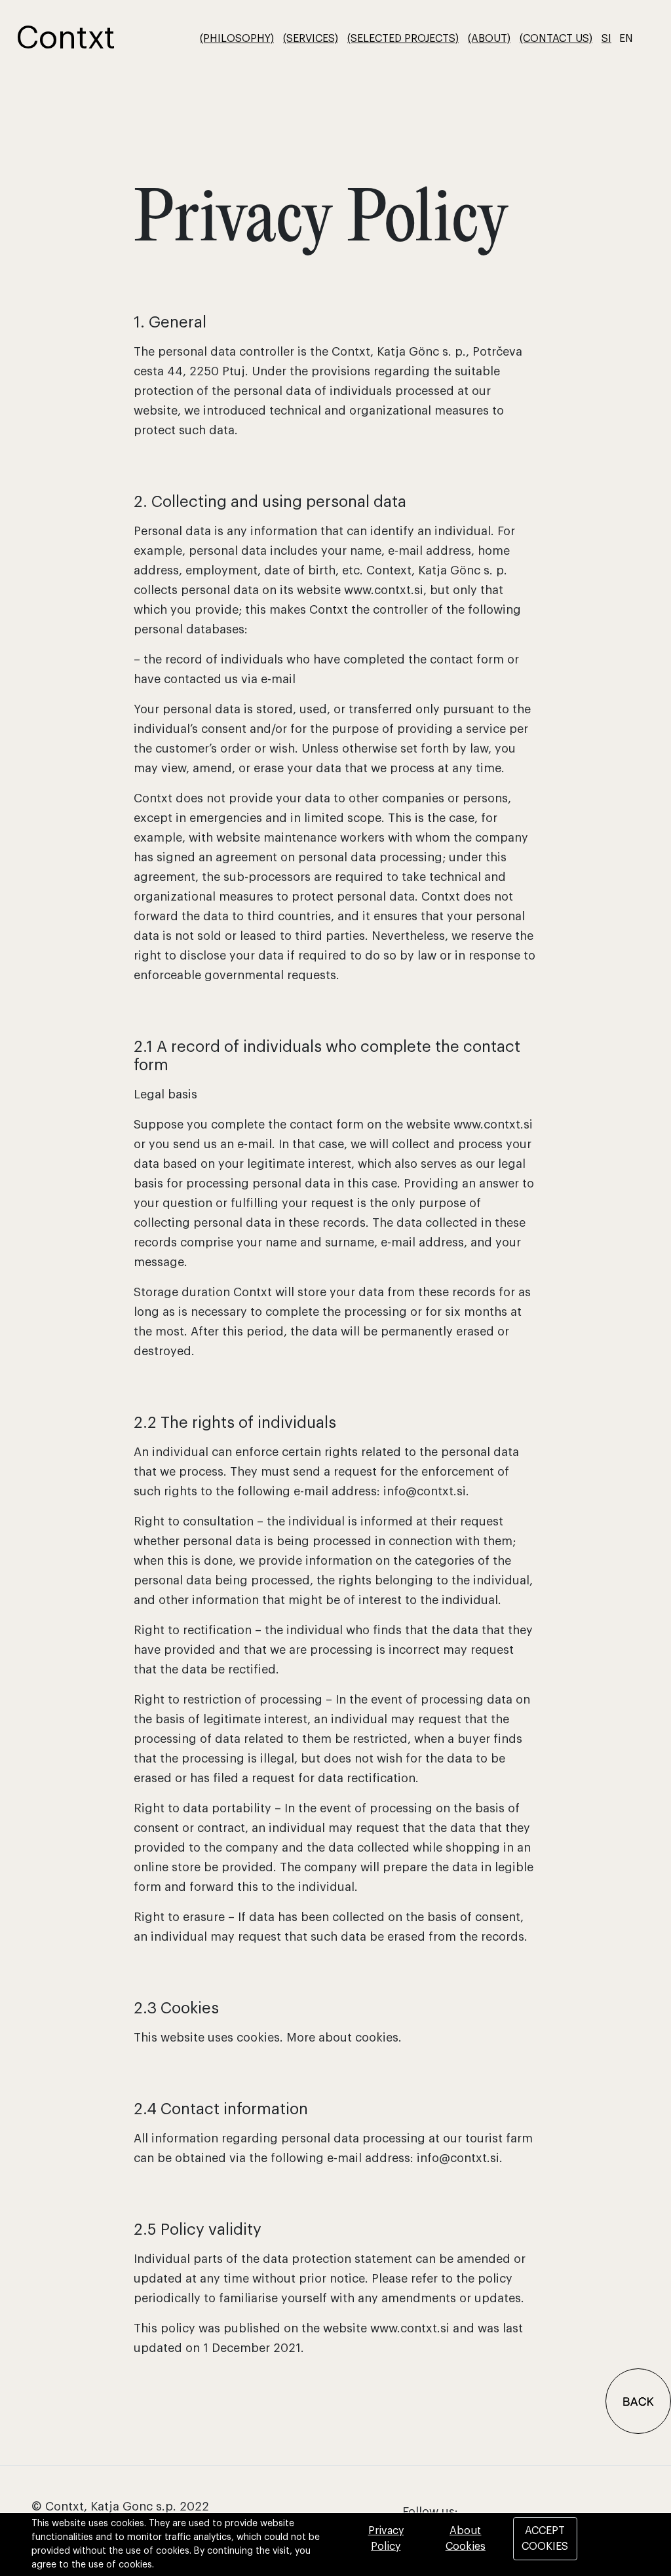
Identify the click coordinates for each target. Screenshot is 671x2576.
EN (626, 39)
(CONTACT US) (556, 39)
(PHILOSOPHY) (237, 39)
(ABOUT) (489, 39)
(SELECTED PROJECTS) (403, 39)
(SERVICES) (311, 39)
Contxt (66, 39)
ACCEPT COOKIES (545, 2539)
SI (606, 39)
